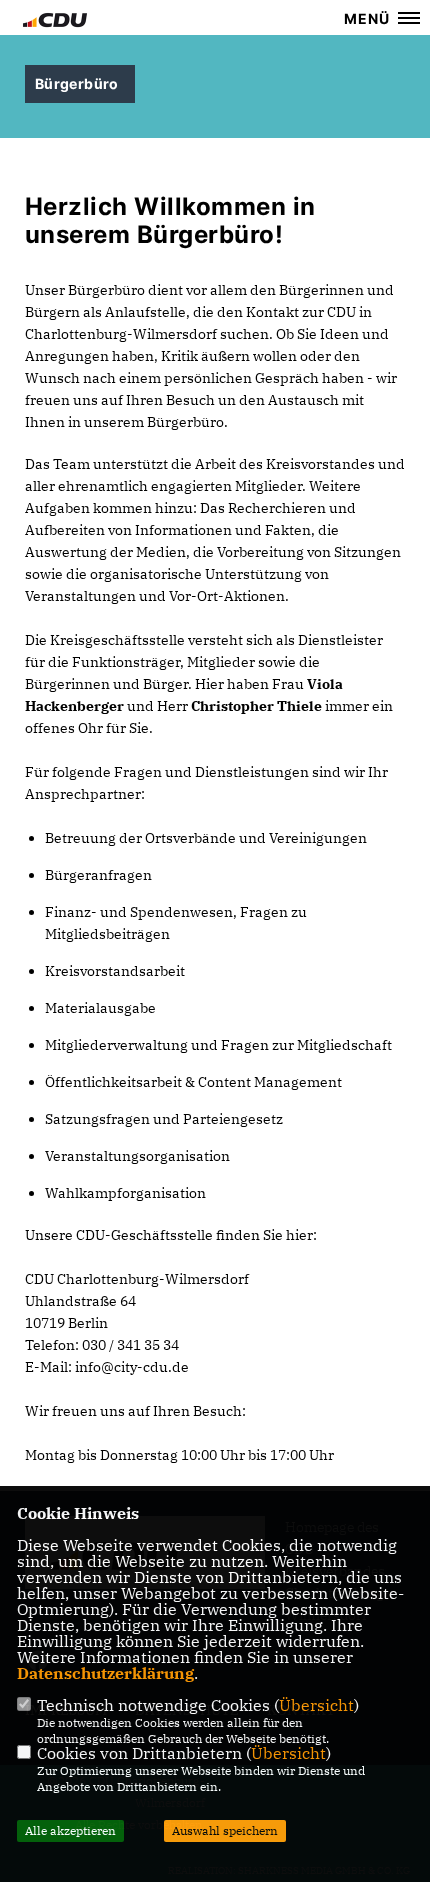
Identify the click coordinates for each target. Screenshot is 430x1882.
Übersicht (316, 1705)
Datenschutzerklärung (105, 1673)
